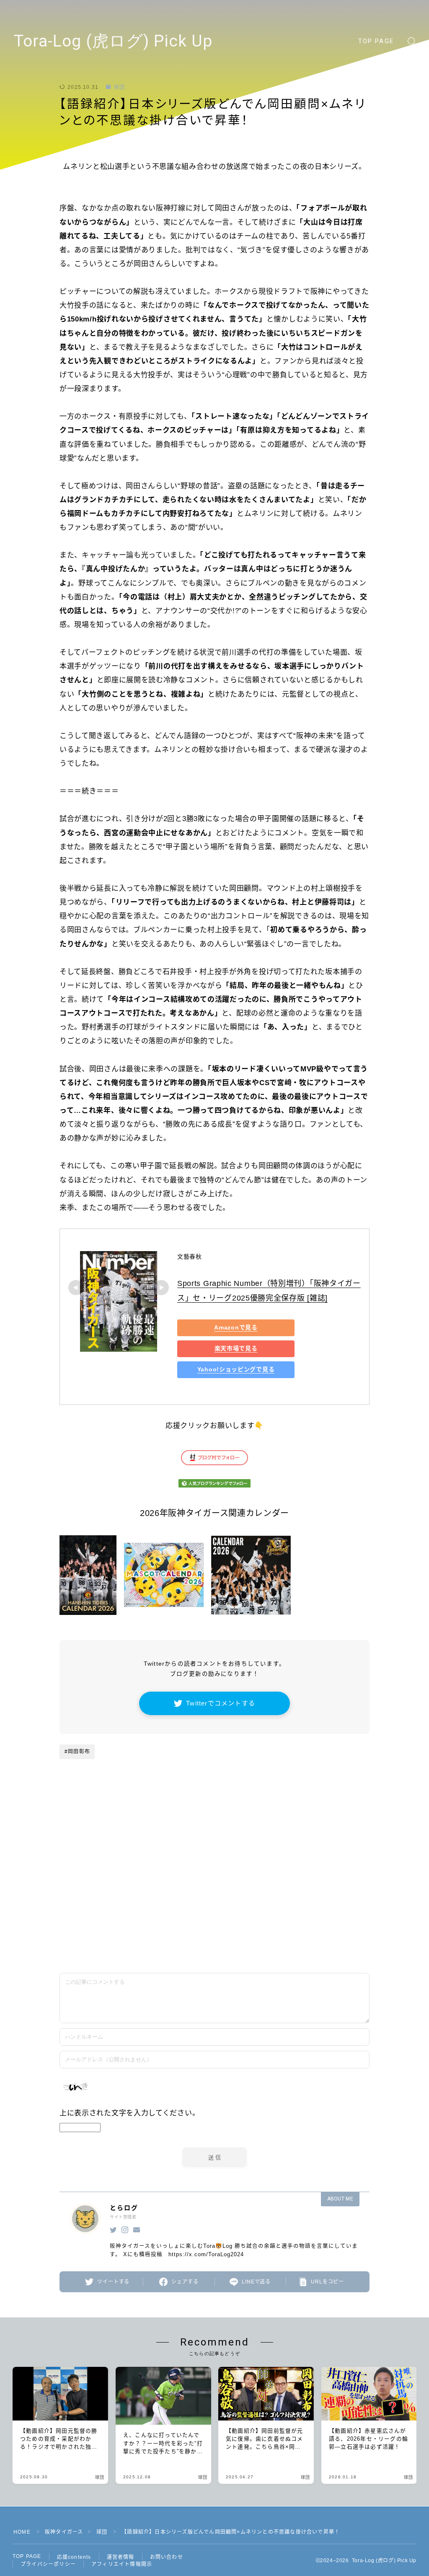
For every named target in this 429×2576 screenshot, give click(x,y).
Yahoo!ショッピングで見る (236, 1370)
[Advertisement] (282, 1838)
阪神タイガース (64, 2532)
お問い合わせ (167, 2557)
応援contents (74, 2557)
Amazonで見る (236, 1328)
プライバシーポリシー (48, 2564)
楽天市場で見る (236, 1349)
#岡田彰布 (77, 1752)
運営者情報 (121, 2557)
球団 (119, 87)
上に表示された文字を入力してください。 (129, 2113)
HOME (22, 2532)
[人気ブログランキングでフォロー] (214, 1483)
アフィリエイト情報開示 (122, 2564)
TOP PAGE (376, 41)
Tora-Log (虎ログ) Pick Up (113, 41)
